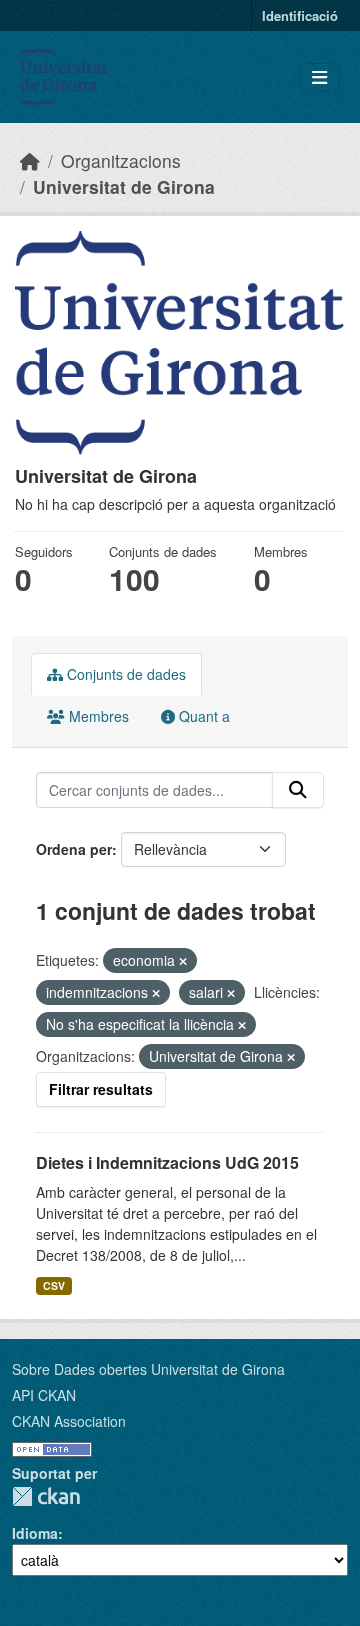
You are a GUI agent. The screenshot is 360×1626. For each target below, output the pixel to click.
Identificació (300, 15)
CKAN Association (69, 1421)
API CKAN (44, 1395)
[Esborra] (183, 961)
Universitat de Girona (124, 186)
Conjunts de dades (124, 674)
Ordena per (74, 849)
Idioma (35, 1533)
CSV (54, 1285)
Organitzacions (121, 160)
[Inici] (30, 160)
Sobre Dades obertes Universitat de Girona (148, 1369)
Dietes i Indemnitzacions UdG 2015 (167, 1162)
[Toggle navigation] (319, 77)
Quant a (202, 716)
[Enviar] (298, 790)
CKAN (46, 1496)
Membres (97, 716)
